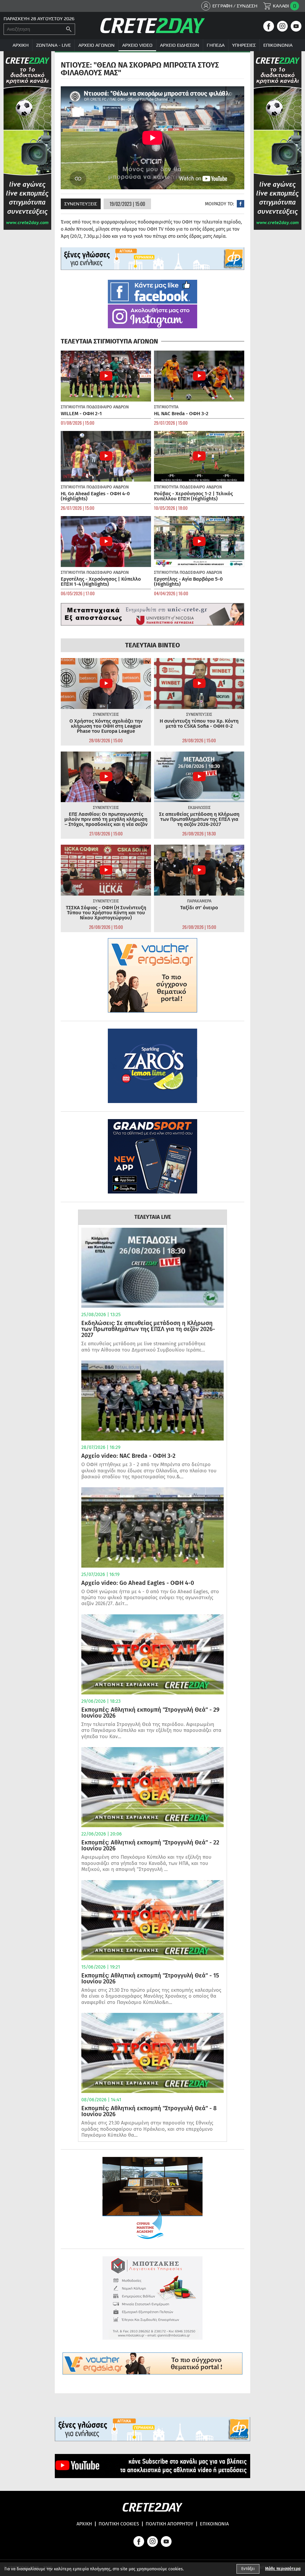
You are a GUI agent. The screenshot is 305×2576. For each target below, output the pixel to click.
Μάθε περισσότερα (283, 2569)
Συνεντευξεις (81, 204)
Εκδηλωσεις (199, 808)
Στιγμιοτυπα (73, 407)
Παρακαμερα (199, 901)
